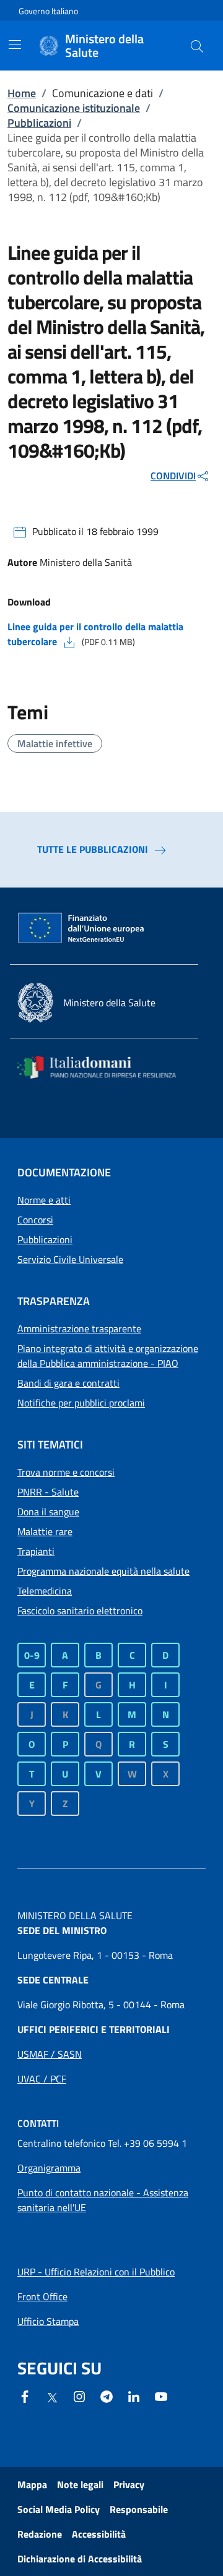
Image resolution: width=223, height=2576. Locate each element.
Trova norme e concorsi (66, 1472)
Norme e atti (44, 1200)
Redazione (40, 2534)
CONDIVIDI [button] (173, 476)
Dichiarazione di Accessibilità (80, 2559)
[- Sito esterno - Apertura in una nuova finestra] (161, 2395)
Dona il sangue (48, 1512)
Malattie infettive (55, 743)
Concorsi (35, 1220)
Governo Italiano (48, 11)
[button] (197, 46)
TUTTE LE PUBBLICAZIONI (93, 849)
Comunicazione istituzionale (74, 108)
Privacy (129, 2484)
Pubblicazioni (39, 123)
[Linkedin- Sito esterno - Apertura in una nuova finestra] (134, 2395)
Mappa (32, 2484)
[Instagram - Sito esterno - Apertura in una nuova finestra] (79, 2395)
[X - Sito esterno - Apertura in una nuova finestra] (52, 2397)
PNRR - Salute (48, 1492)
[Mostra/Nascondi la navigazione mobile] (15, 45)
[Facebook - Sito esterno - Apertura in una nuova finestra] (25, 2395)
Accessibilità (99, 2534)
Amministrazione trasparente (79, 1329)
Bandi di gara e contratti (68, 1383)
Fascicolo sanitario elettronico (80, 1611)
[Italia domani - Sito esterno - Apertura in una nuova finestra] (104, 1067)
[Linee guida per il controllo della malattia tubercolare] (69, 641)
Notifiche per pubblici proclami (81, 1403)
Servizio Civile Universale (70, 1259)
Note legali (80, 2484)
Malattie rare (45, 1531)
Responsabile (139, 2509)
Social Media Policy (59, 2509)
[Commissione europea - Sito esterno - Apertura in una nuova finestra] (82, 928)
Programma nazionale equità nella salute (103, 1571)
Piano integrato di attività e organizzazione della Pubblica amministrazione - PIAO (108, 1356)
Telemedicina (45, 1591)
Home (22, 93)
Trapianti (36, 1551)
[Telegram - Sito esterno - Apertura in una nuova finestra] (107, 2395)
